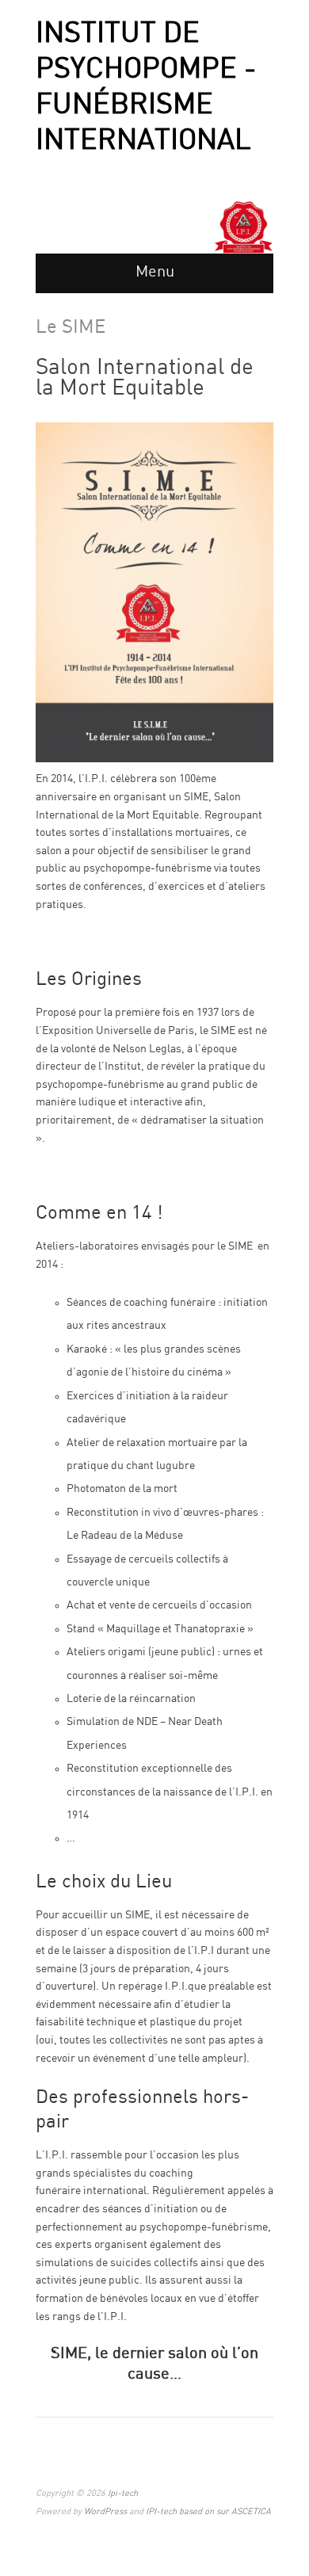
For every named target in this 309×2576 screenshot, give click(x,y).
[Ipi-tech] (244, 227)
